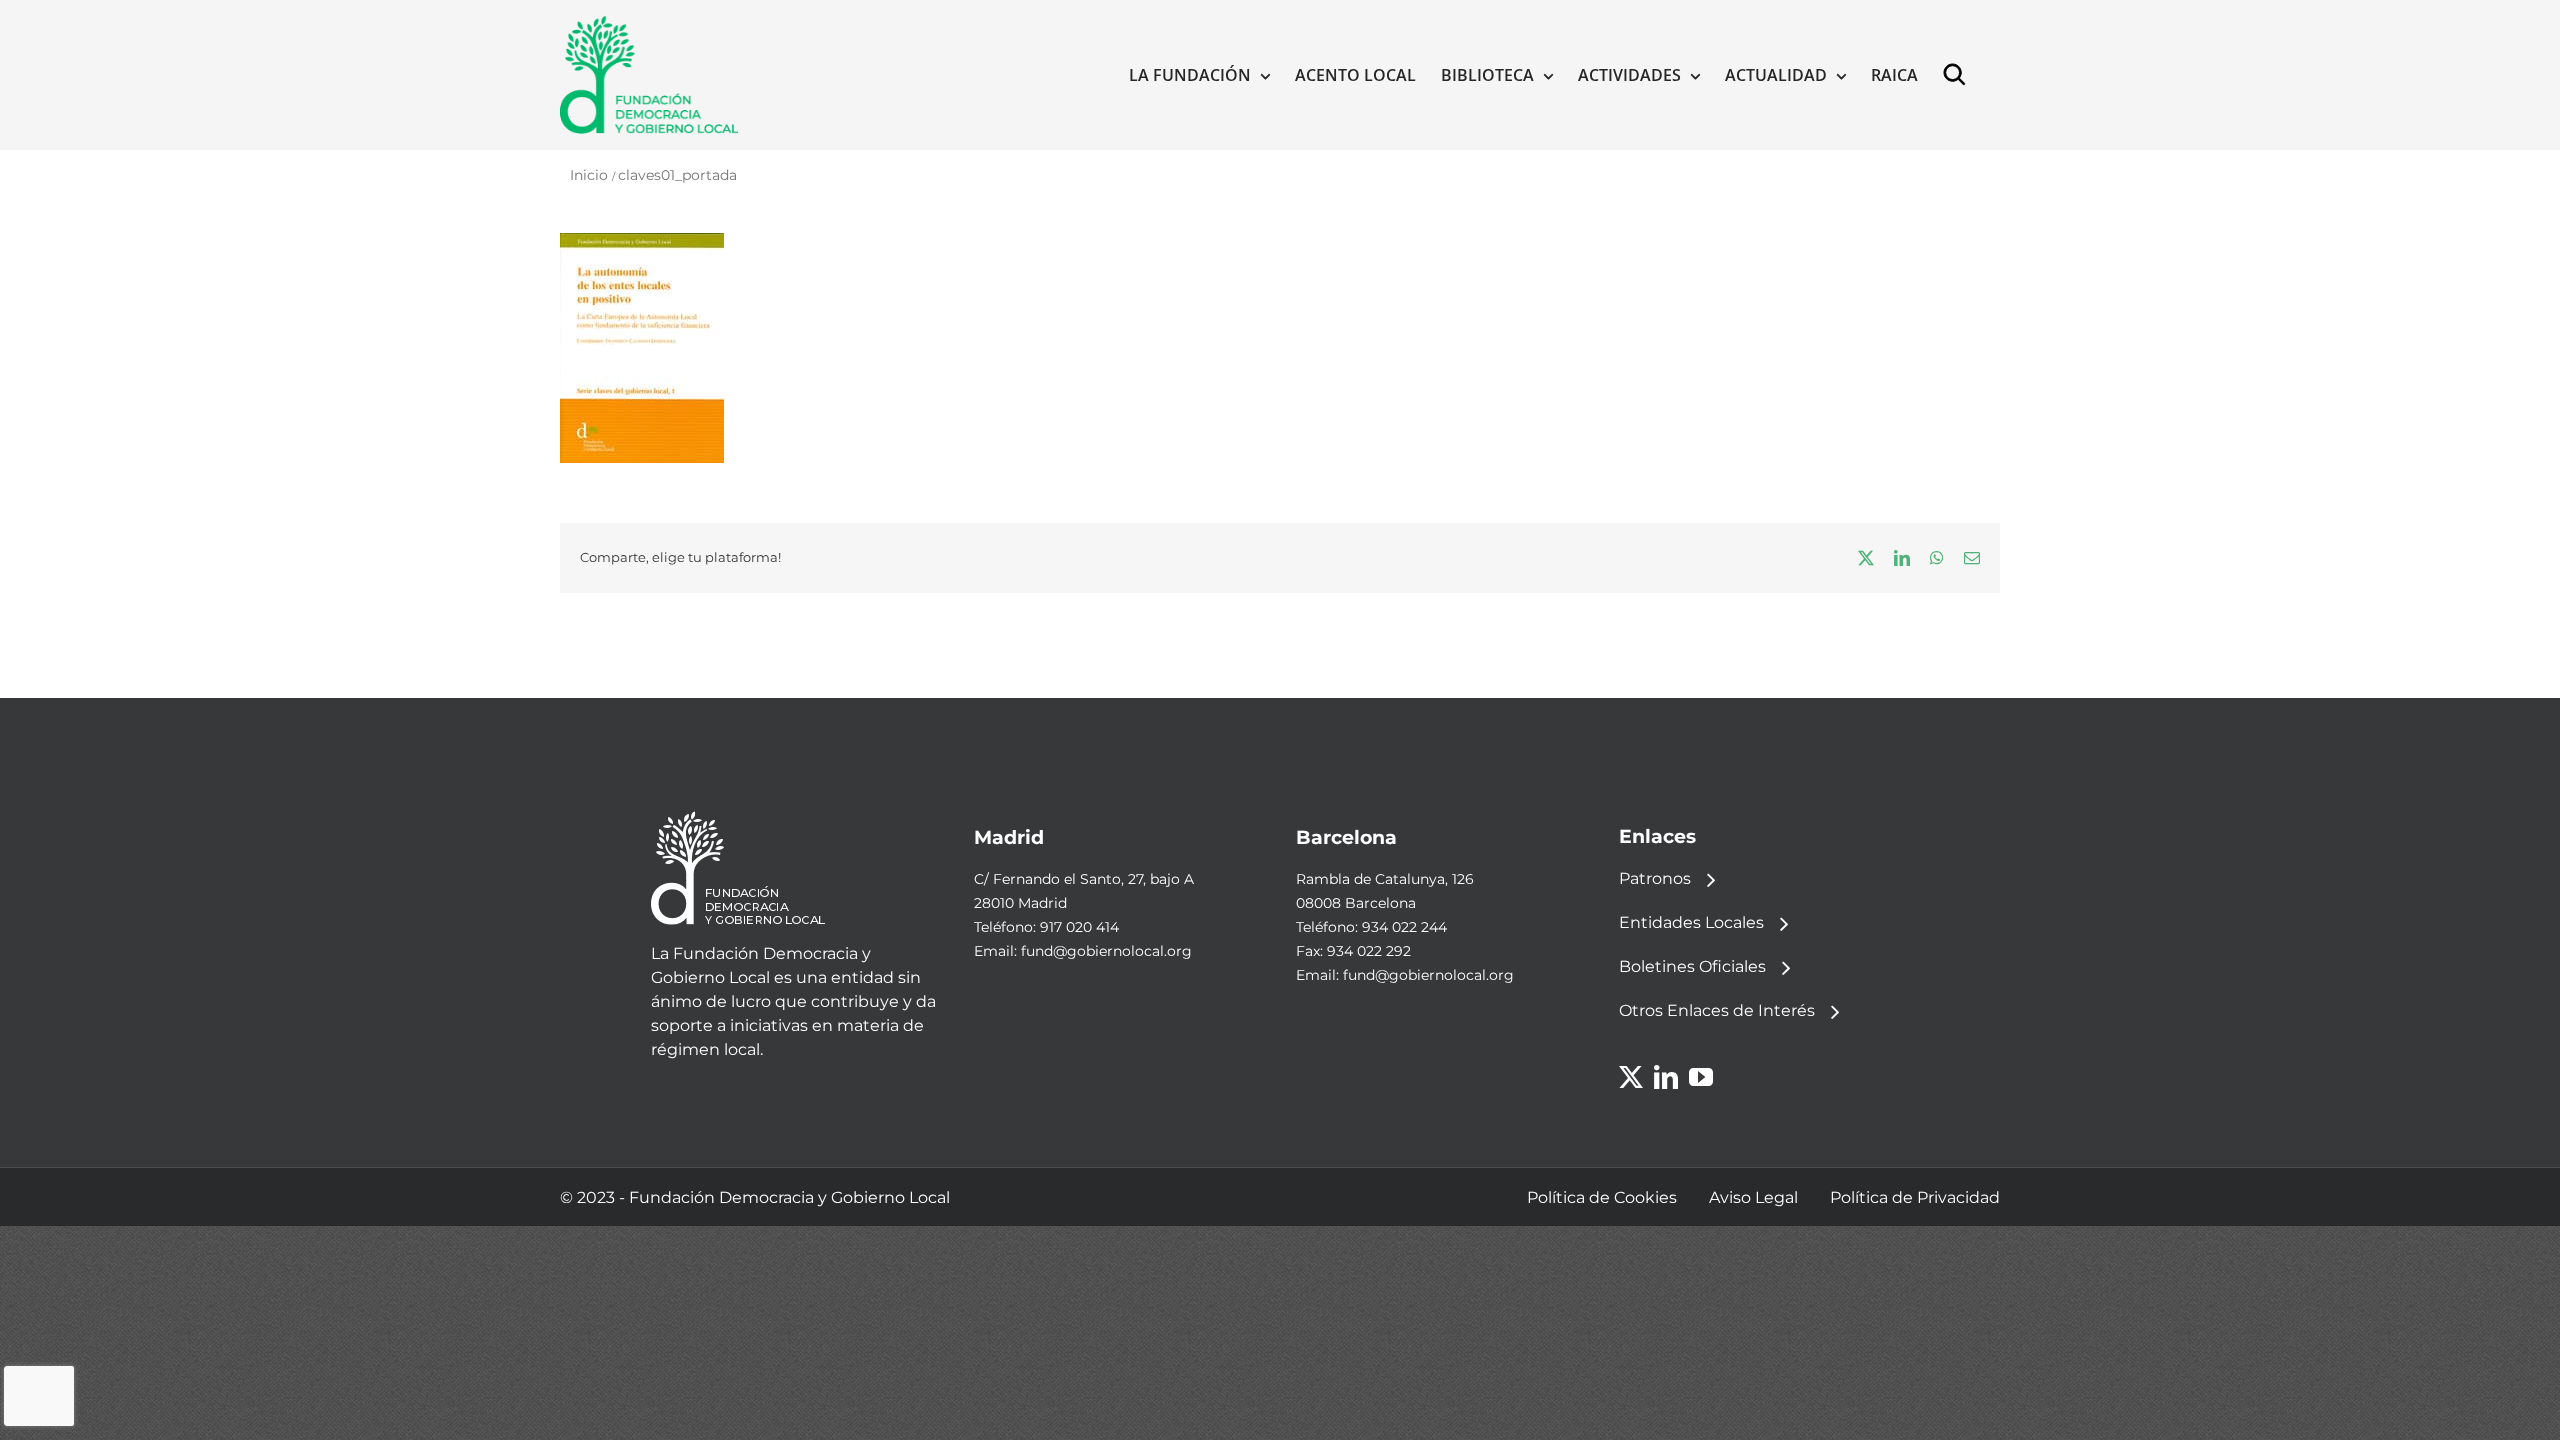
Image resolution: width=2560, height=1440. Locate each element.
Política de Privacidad (1915, 1197)
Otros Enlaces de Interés (1717, 1010)
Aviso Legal (1753, 1197)
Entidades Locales (1691, 922)
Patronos (1655, 878)
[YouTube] (1701, 1077)
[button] (1959, 75)
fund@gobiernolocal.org (1106, 951)
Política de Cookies (1602, 1197)
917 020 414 (1079, 927)
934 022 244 (1404, 927)
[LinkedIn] (1666, 1077)
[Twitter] (1631, 1077)
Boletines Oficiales (1692, 966)
